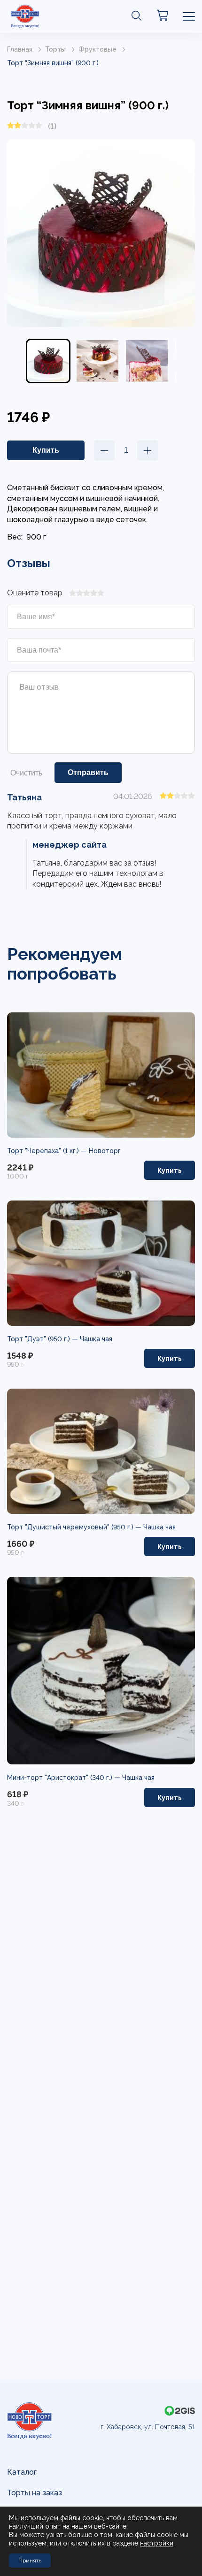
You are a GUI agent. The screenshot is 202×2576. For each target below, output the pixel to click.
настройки (157, 2543)
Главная (20, 49)
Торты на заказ (35, 2493)
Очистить (26, 773)
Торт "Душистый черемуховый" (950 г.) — (75, 1527)
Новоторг (105, 1151)
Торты (55, 49)
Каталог (22, 2472)
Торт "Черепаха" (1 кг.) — (48, 1151)
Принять (30, 2561)
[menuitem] (48, 361)
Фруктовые (97, 49)
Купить (170, 1170)
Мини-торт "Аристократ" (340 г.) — (65, 1778)
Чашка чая (96, 1339)
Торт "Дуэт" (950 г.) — (43, 1339)
